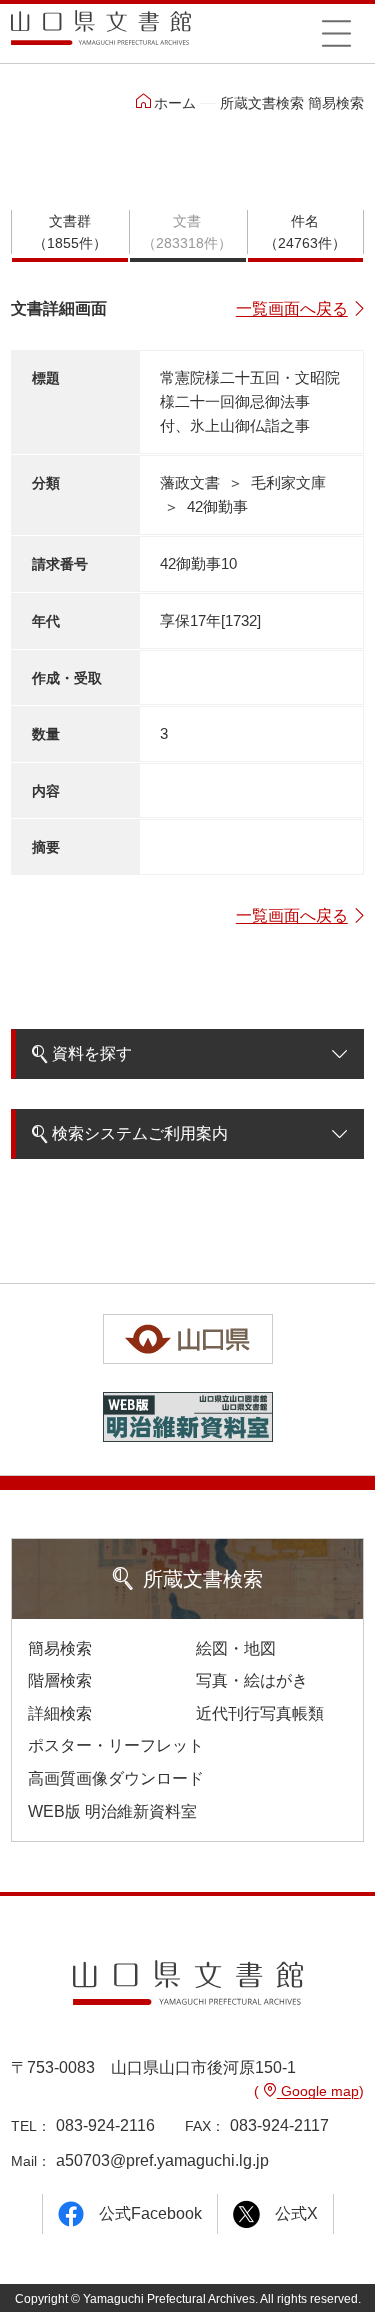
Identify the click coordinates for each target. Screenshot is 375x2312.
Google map (318, 2091)
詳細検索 (60, 1713)
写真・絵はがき (252, 1680)
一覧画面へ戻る (292, 308)
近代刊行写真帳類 (260, 1713)
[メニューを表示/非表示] (337, 33)
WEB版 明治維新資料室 (112, 1811)
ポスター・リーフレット (116, 1745)
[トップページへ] (101, 34)
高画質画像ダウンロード (116, 1778)
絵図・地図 (236, 1648)
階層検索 (60, 1680)
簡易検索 (60, 1648)
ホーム (175, 103)
